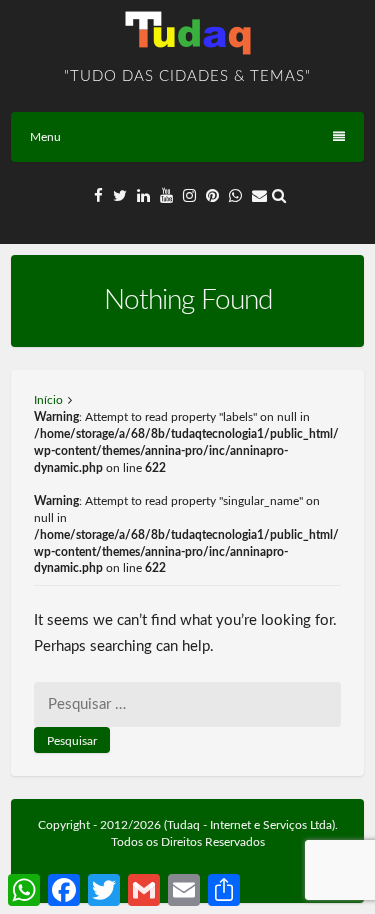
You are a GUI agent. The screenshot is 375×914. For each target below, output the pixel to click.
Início (48, 400)
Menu (45, 137)
